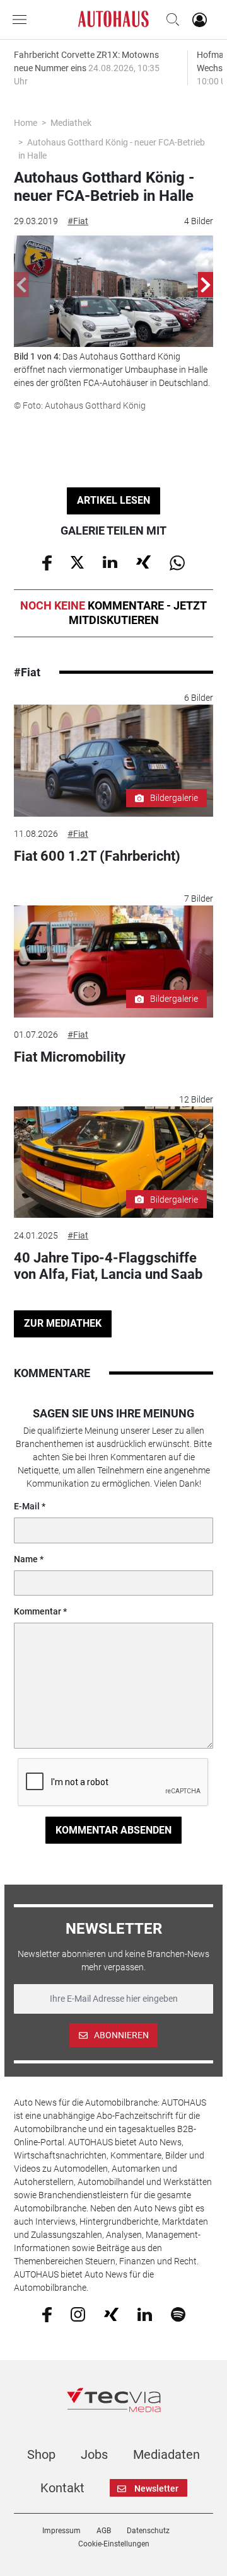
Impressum (61, 2531)
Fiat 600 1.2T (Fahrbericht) (97, 856)
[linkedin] (145, 2313)
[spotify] (178, 2314)
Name (26, 1559)
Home (26, 123)
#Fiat (78, 221)
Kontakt (62, 2488)
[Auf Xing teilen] (143, 562)
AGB (104, 2531)
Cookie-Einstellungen (114, 2544)
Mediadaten (166, 2454)
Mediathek (71, 123)
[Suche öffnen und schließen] (170, 20)
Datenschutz (148, 2531)
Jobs (94, 2454)
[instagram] (78, 2314)
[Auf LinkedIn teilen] (110, 562)
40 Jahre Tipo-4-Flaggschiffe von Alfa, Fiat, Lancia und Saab (108, 1266)
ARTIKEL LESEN (113, 500)
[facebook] (47, 2314)
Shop (41, 2454)
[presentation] (21, 285)
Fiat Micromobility (70, 1057)
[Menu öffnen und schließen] (23, 20)
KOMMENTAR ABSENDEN (113, 1830)
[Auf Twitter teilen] (77, 562)
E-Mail (27, 1506)
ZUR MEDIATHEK (63, 1323)
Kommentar (38, 1611)
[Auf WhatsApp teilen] (177, 562)
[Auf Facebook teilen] (47, 562)
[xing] (111, 2313)
